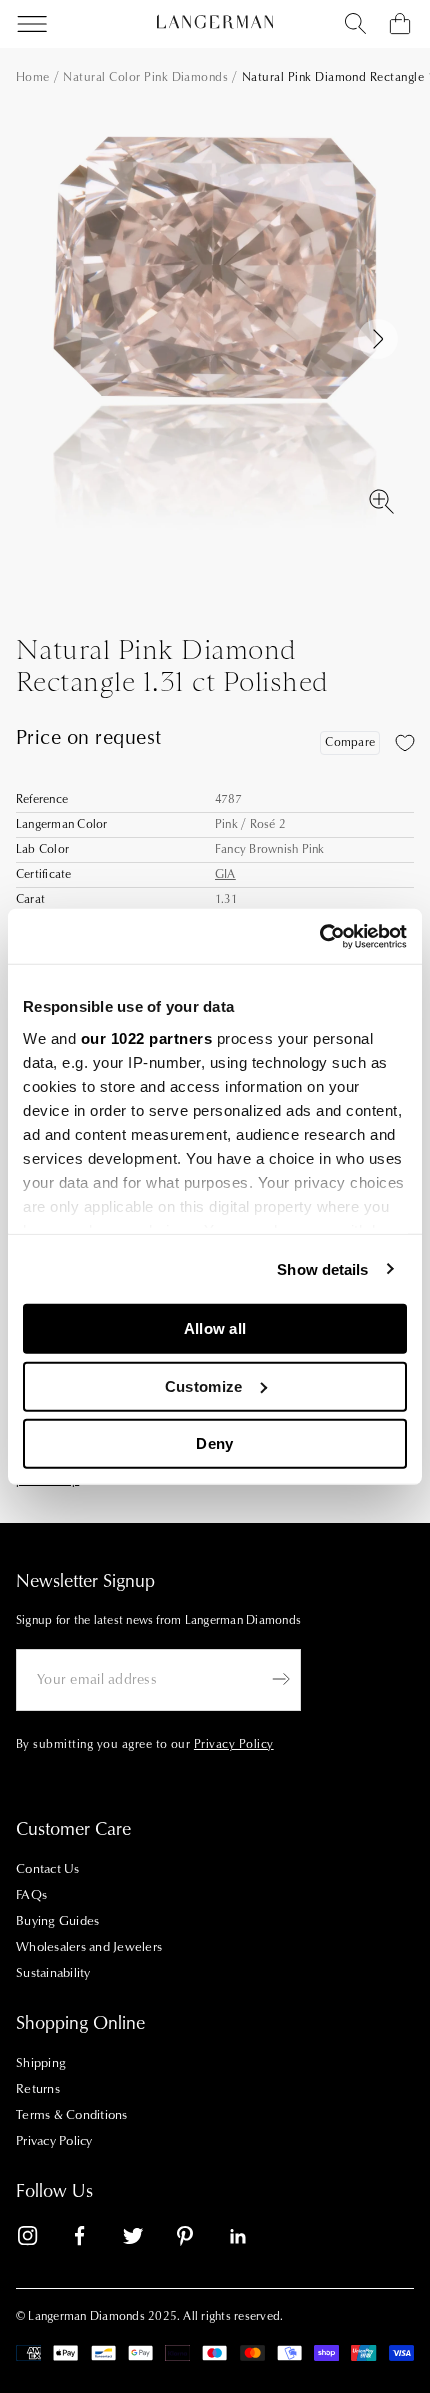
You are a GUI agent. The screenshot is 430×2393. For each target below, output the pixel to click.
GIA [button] (225, 874)
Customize (204, 1385)
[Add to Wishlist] (405, 743)
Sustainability (53, 1973)
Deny (214, 1443)
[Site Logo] (215, 22)
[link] (40, 2239)
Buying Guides (57, 1921)
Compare (350, 742)
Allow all (215, 1328)
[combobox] (356, 24)
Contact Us (48, 1869)
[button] (378, 339)
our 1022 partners (147, 1037)
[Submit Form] (281, 1679)
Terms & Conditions (72, 2115)
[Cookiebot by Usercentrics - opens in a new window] (319, 936)
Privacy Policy (54, 2141)
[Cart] (400, 24)
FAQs (31, 1895)
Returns (38, 2089)
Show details (322, 1268)
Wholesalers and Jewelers (89, 1947)
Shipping (41, 2063)
